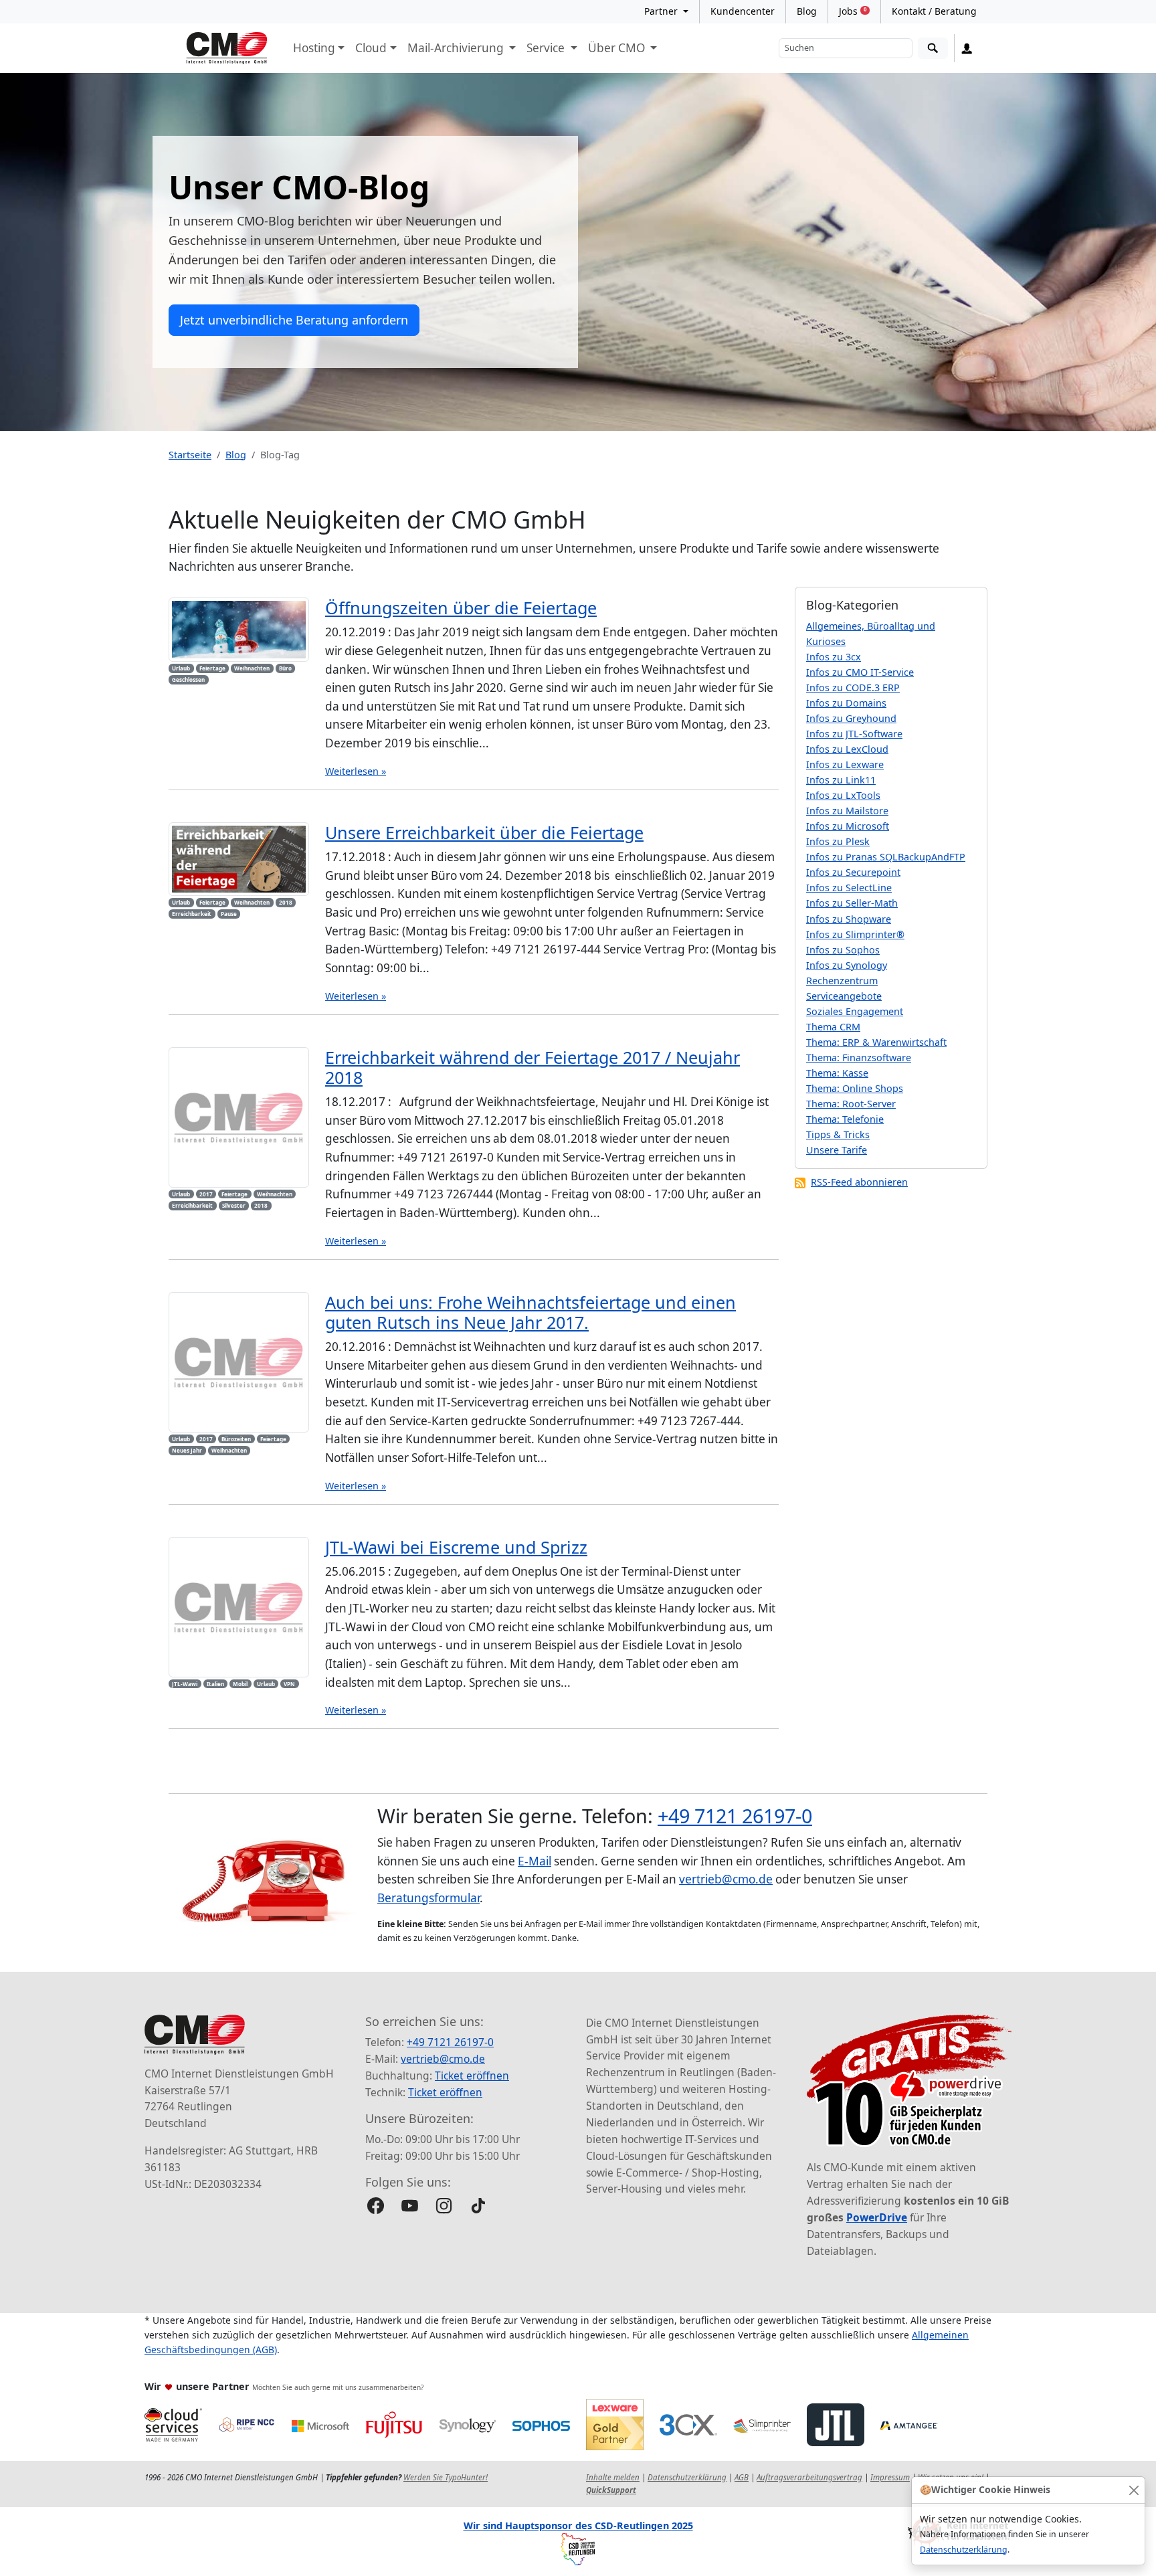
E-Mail (535, 1861)
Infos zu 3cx (834, 657)
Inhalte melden (613, 2477)
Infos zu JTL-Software (854, 734)
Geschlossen (188, 679)
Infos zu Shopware (849, 919)
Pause (229, 914)
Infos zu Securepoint (853, 872)
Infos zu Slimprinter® (855, 934)
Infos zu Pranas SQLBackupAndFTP (886, 857)
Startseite (190, 455)
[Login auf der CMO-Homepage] (967, 48)
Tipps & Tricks (838, 1134)
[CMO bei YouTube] (410, 2206)
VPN (289, 1684)
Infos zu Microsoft (848, 826)
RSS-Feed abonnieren (859, 1182)
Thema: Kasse (837, 1073)
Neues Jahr (187, 1450)
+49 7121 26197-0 (735, 1816)
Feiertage (212, 668)
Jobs (853, 11)
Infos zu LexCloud (847, 749)
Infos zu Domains (846, 703)
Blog (807, 11)
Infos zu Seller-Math (852, 903)
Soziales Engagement (855, 1011)
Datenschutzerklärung (964, 2550)
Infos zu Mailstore (847, 811)
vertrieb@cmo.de (726, 1879)
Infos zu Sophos (843, 950)
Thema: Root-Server (851, 1104)
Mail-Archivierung (457, 48)
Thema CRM (833, 1027)
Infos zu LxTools (843, 795)
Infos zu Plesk (838, 841)
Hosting (314, 48)
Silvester (234, 1205)
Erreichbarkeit (192, 914)
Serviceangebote (844, 996)
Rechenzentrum (842, 981)
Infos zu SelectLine (849, 888)
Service (547, 48)
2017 (206, 1194)
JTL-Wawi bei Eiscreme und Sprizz (456, 1547)
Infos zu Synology (847, 965)
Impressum (890, 2477)
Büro (285, 668)
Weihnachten (252, 668)
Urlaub (181, 668)
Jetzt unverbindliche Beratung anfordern (294, 320)
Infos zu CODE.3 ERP (853, 687)
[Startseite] (227, 48)
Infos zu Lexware (845, 764)
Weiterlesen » (356, 771)
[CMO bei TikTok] (478, 2206)
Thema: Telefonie (845, 1119)
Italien (215, 1684)
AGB (742, 2477)
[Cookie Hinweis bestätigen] (1134, 2490)
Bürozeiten (236, 1439)
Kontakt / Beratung (934, 11)
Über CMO (618, 48)
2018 (286, 902)
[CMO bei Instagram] (444, 2206)
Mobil (240, 1684)
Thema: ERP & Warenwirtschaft (876, 1042)
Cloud (371, 48)
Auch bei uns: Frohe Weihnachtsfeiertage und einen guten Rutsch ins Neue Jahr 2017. (531, 1312)
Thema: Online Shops (855, 1088)
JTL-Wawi (185, 1684)
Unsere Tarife (837, 1150)
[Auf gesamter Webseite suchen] (933, 49)
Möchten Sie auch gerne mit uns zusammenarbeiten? (338, 2387)
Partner (662, 11)
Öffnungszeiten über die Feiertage (461, 608)
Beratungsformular (428, 1898)
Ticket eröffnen (472, 2076)
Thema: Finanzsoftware (859, 1057)
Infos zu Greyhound (851, 718)
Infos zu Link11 (841, 780)
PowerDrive (877, 2217)
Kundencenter (743, 11)
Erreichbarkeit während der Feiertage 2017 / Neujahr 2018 (533, 1067)
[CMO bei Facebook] (376, 2206)
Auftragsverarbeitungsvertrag (809, 2477)
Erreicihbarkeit (192, 1205)
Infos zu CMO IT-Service (860, 672)
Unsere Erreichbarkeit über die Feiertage (484, 832)
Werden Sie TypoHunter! (446, 2477)
